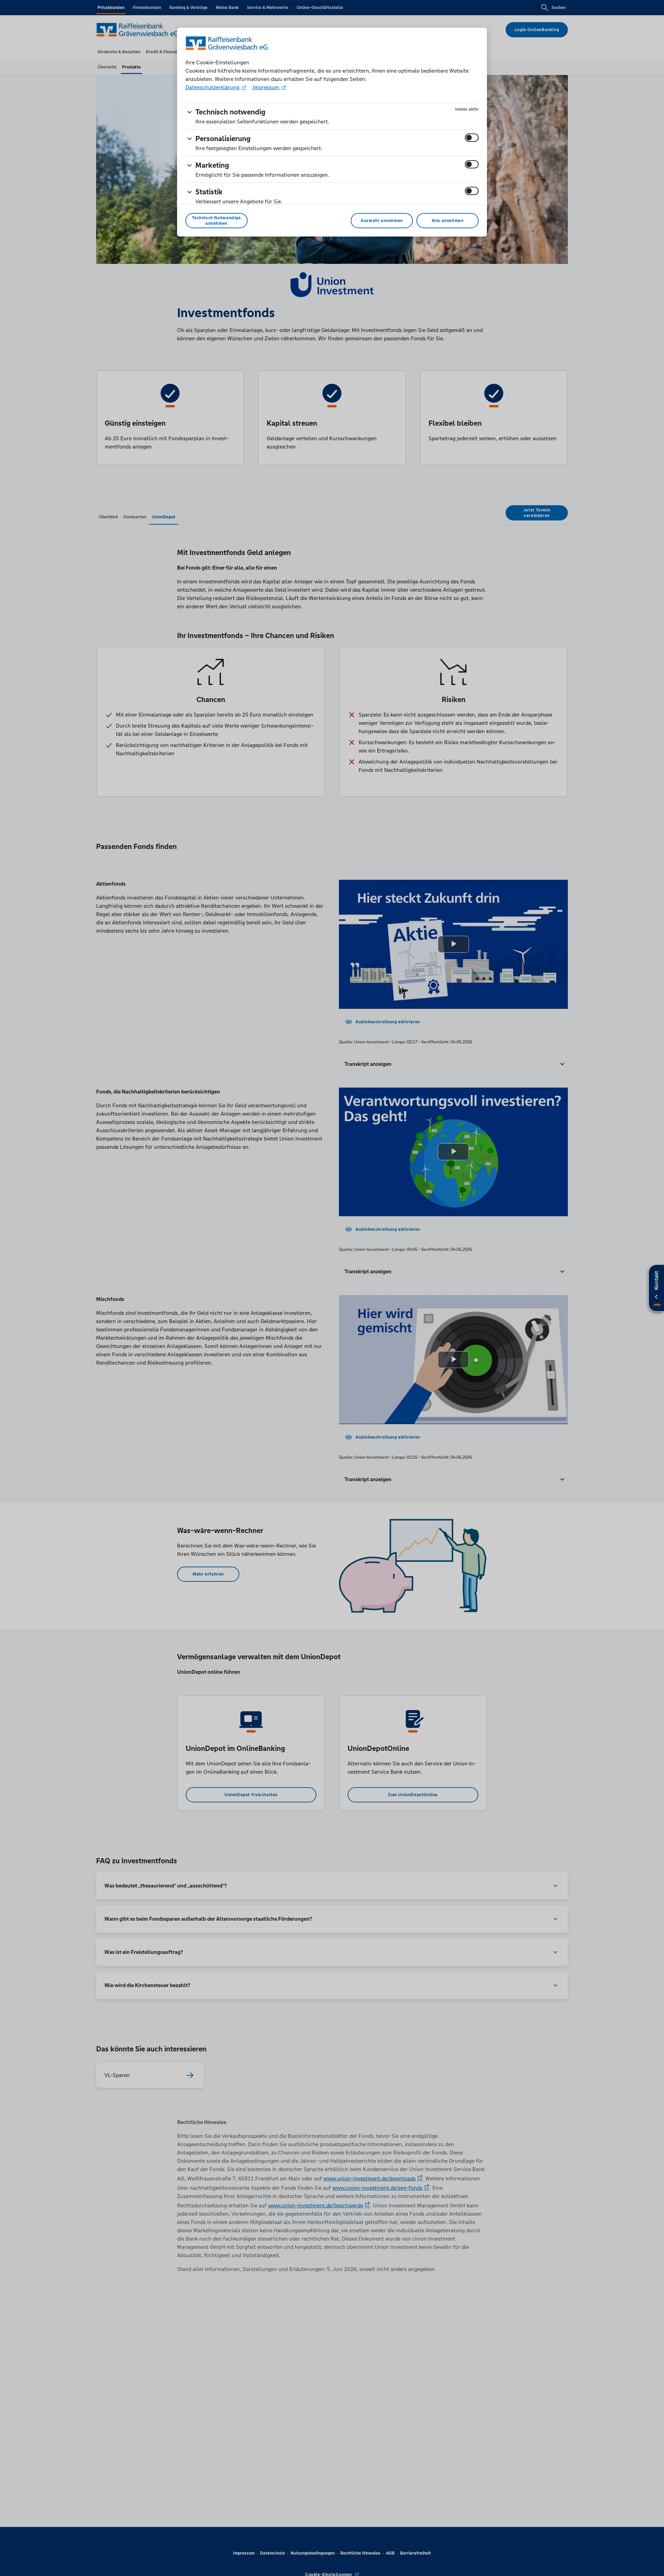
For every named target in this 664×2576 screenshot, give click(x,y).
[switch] (472, 138)
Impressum (266, 87)
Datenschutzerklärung (213, 87)
